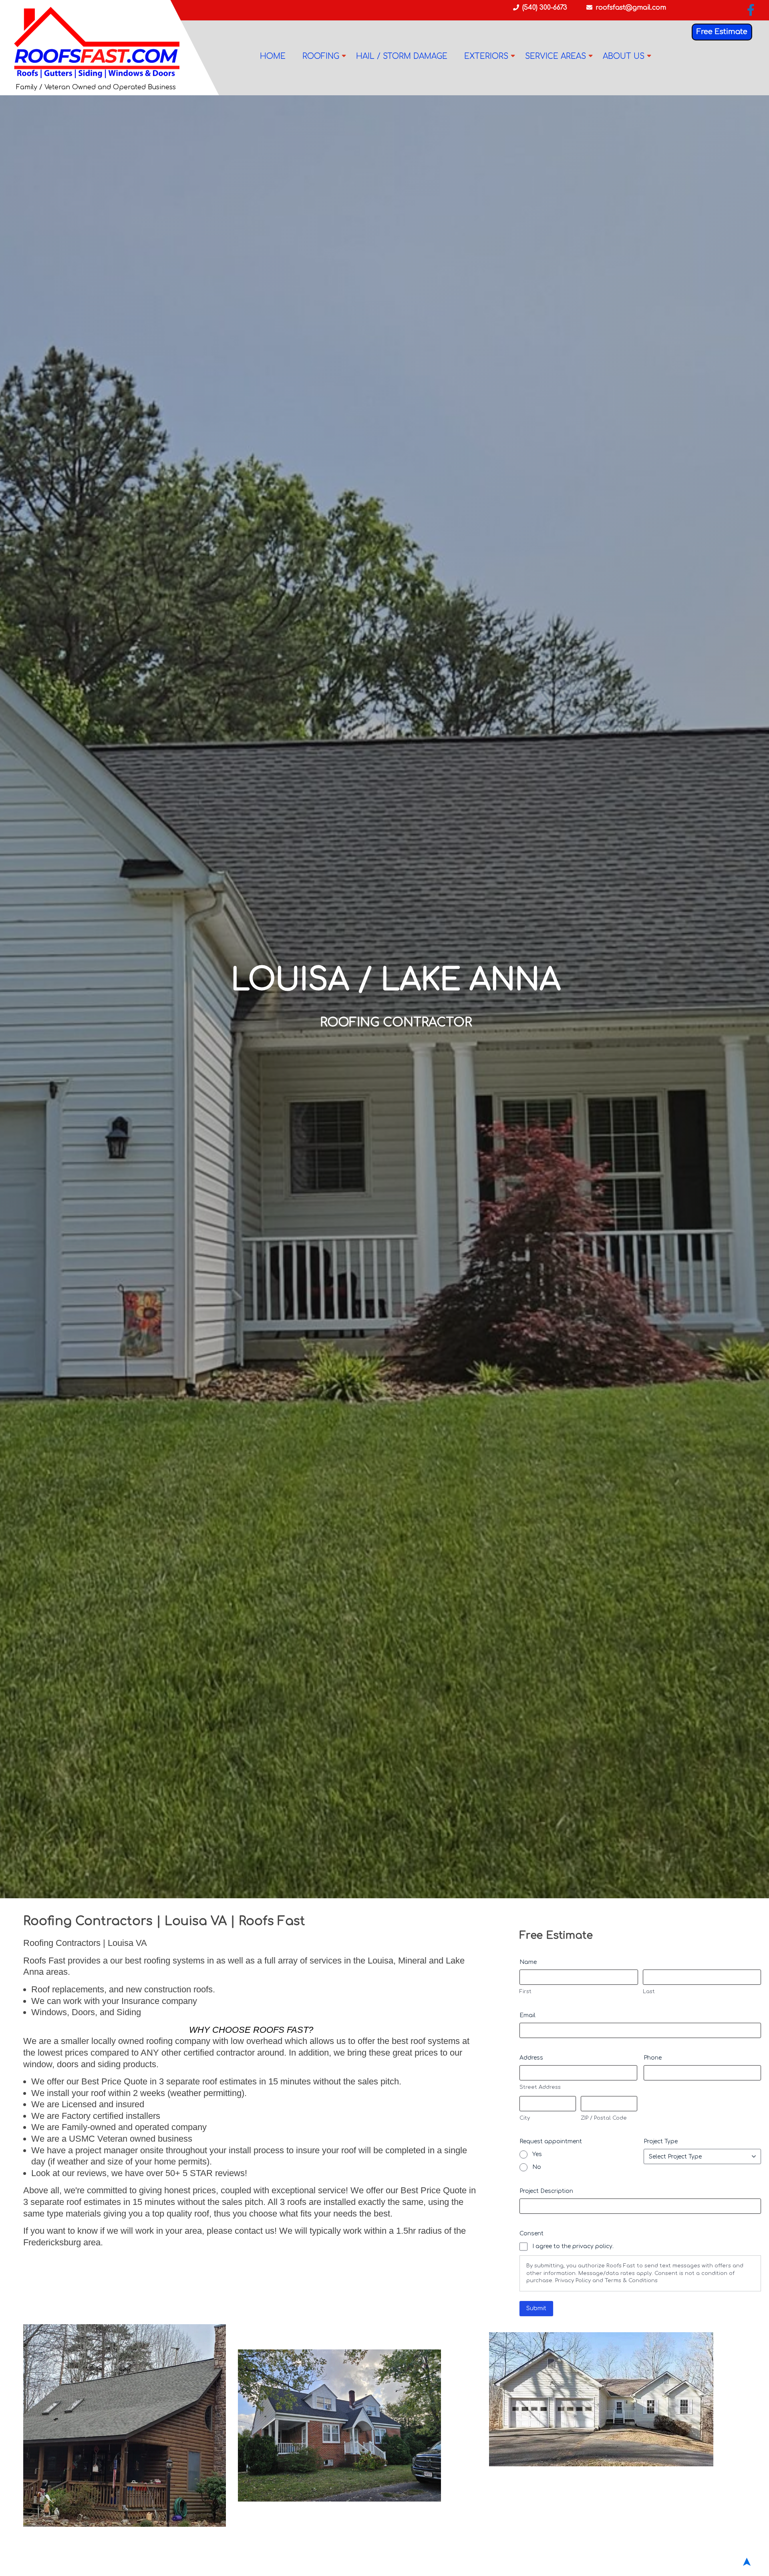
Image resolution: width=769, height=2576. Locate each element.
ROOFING (321, 56)
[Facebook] (751, 12)
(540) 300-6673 (545, 8)
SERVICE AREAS (556, 56)
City (525, 2118)
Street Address (540, 2087)
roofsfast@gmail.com (631, 8)
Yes (537, 2154)
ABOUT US (624, 56)
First (525, 1992)
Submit (536, 2308)
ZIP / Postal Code (604, 2118)
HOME (273, 56)
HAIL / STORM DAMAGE (402, 56)
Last (649, 1992)
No (537, 2167)
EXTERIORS (486, 56)
